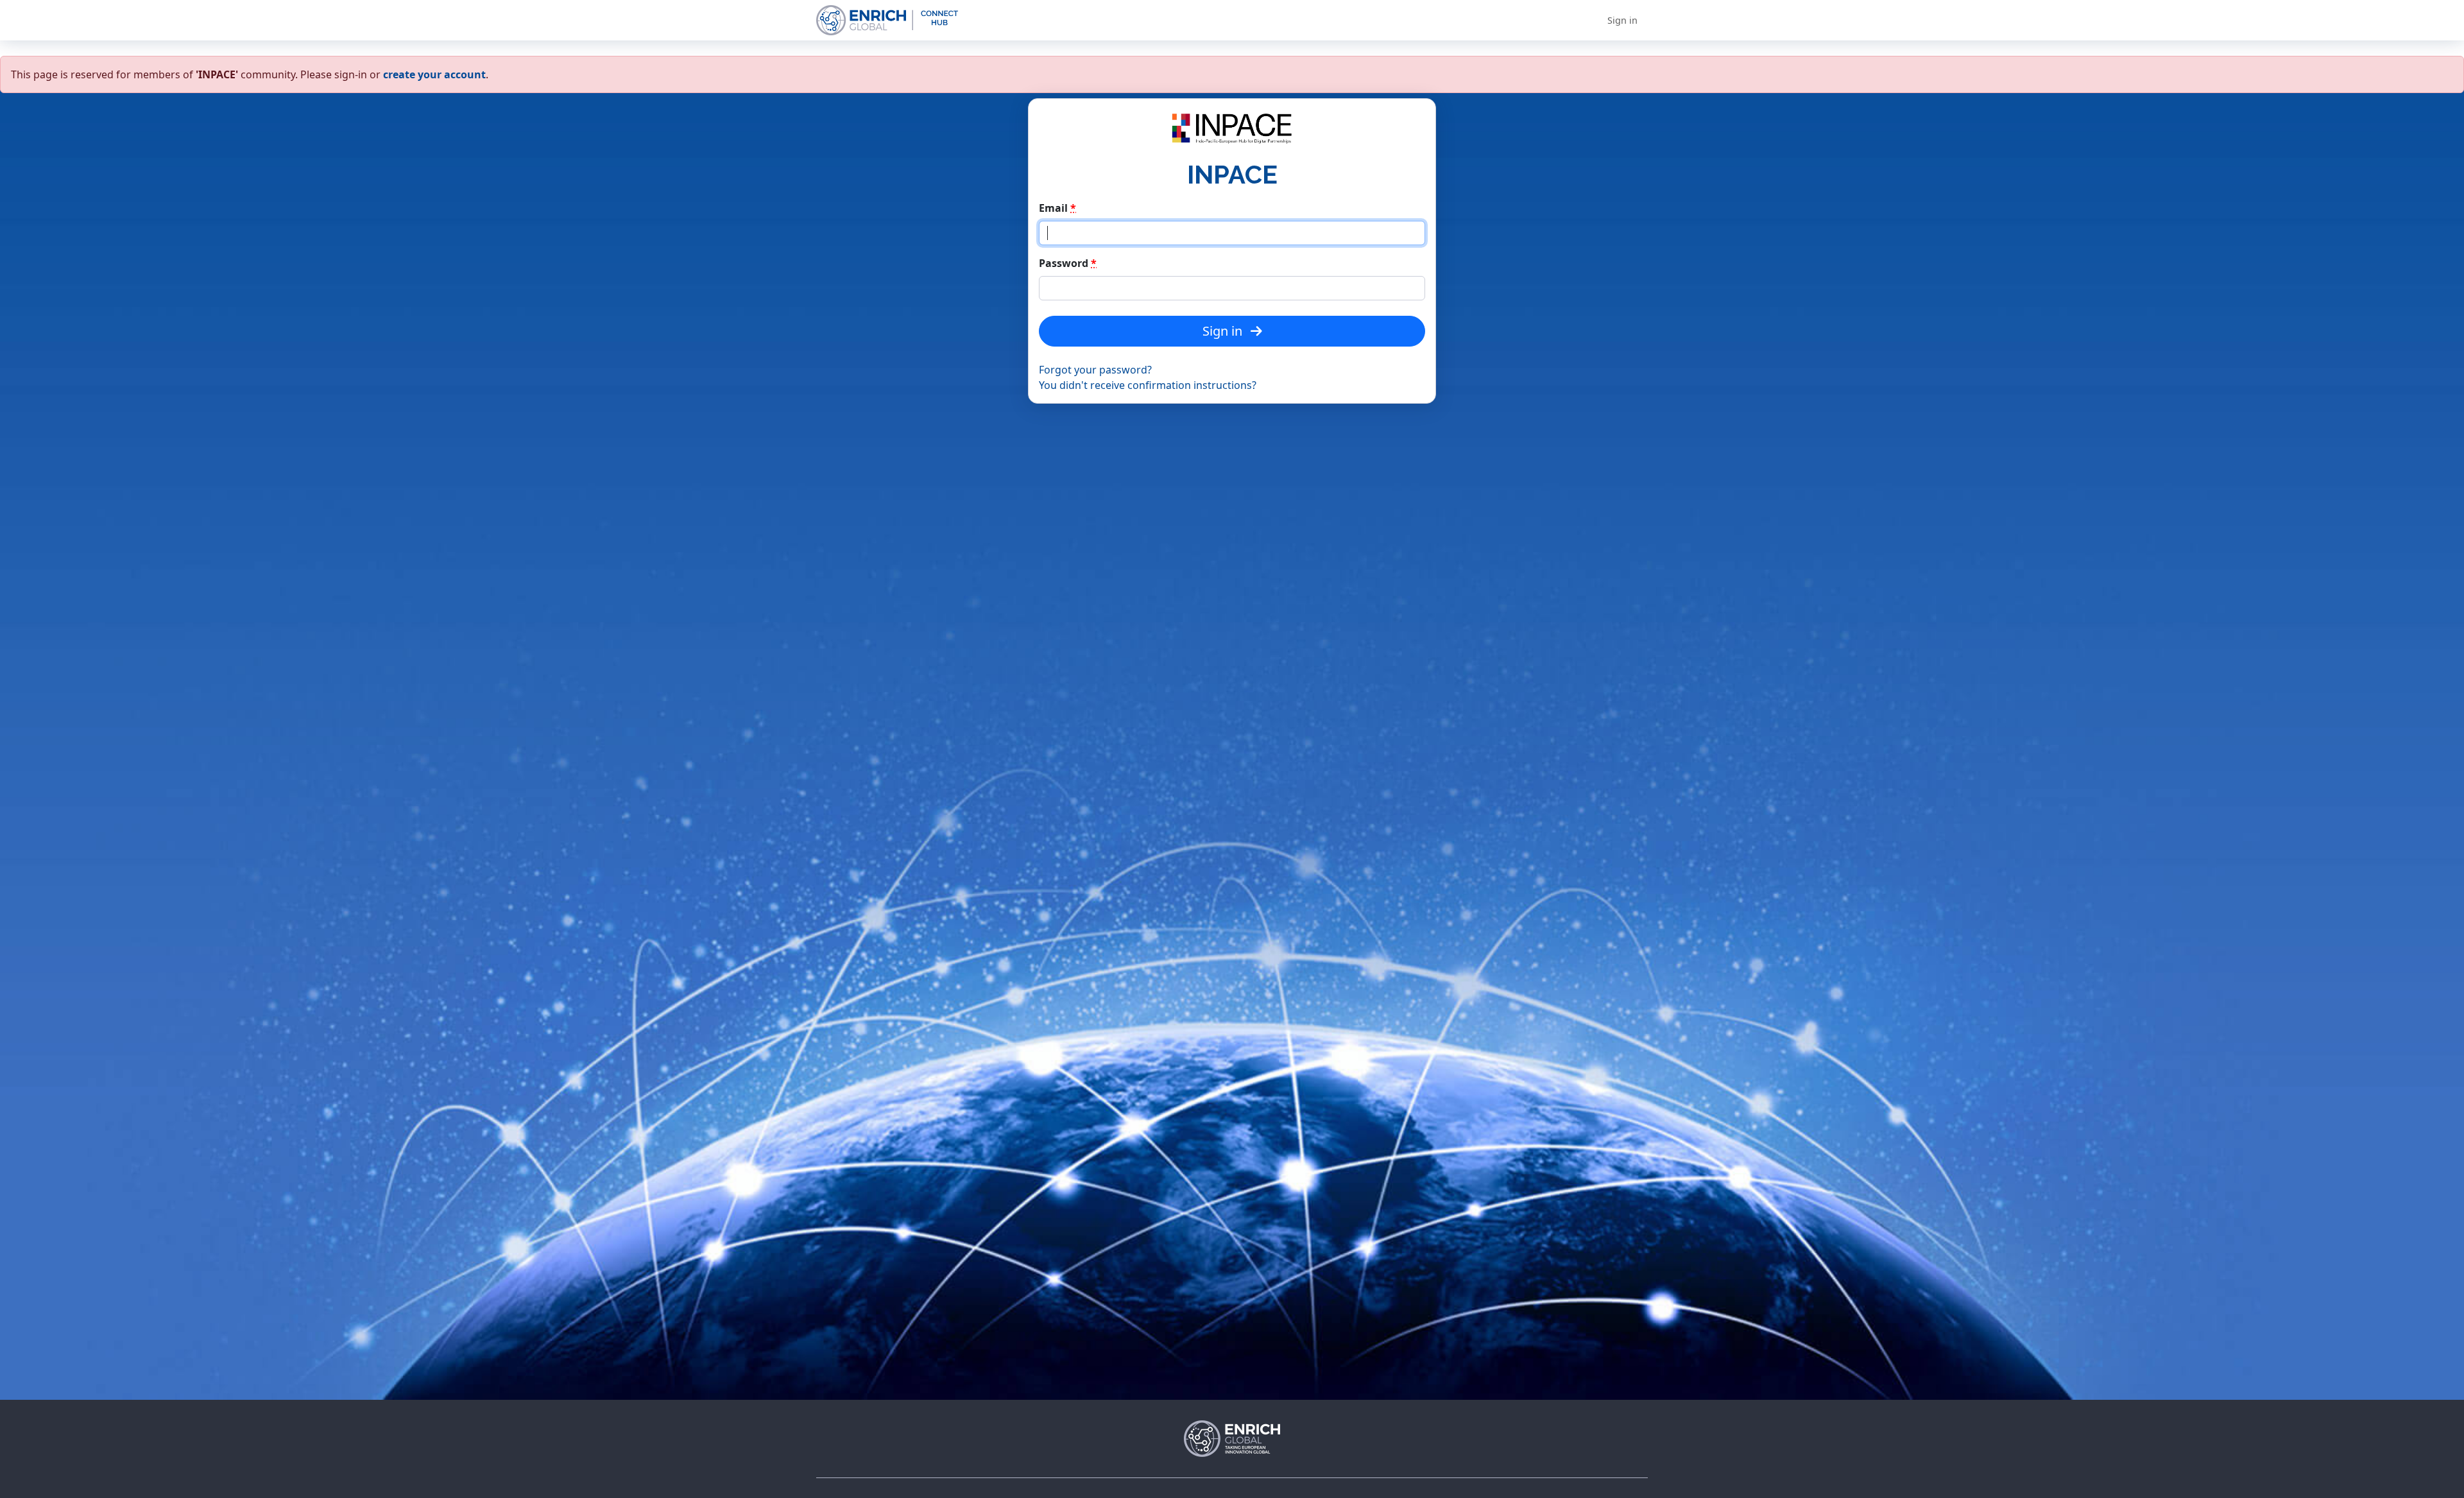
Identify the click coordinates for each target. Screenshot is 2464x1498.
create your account (434, 74)
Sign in (1622, 20)
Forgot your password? (1095, 370)
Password (1068, 263)
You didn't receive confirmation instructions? (1148, 385)
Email (1057, 208)
